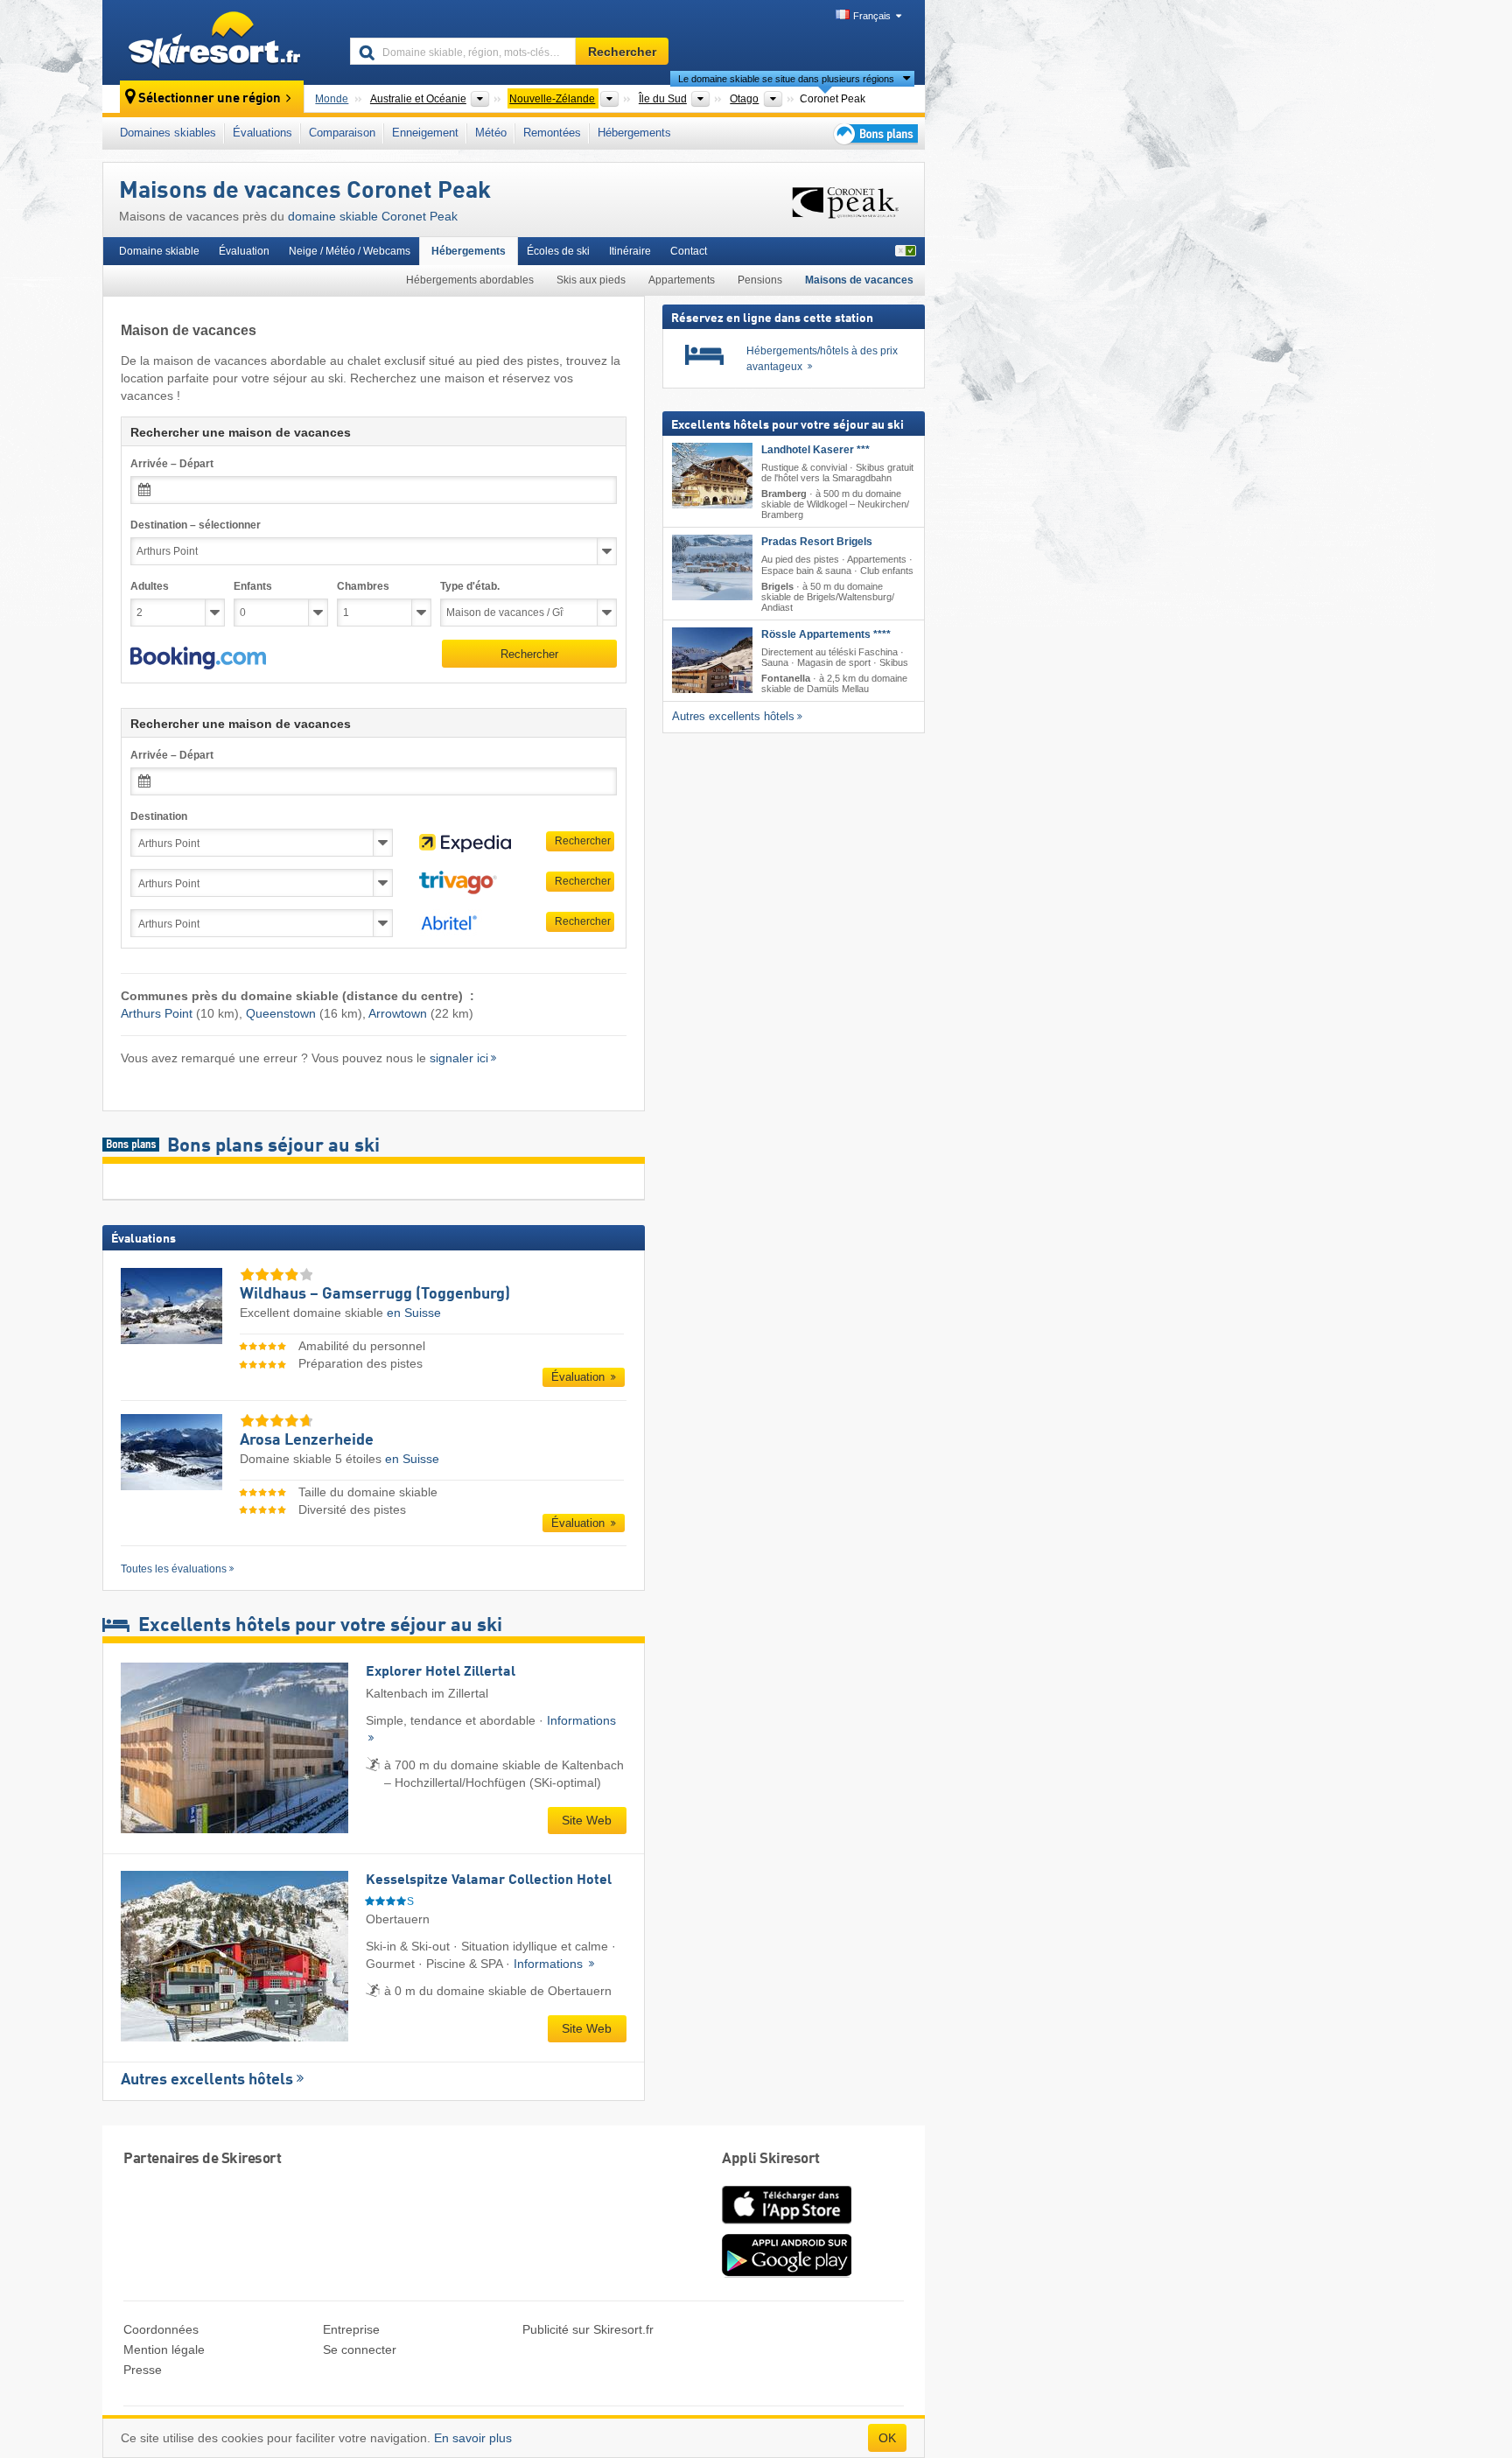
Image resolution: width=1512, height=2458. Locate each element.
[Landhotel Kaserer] (712, 476)
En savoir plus (473, 2438)
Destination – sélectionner (196, 525)
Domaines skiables (168, 133)
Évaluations (262, 133)
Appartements (682, 280)
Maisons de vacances (859, 280)
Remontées (552, 133)
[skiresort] (218, 42)
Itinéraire (630, 251)
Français (872, 16)
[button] (198, 658)
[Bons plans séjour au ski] (874, 133)
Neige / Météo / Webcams (350, 251)
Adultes (150, 586)
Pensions (760, 280)
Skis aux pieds (591, 280)
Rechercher (529, 654)
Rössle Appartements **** (826, 634)
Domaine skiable (159, 251)
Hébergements (634, 133)
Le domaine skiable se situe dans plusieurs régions (786, 79)
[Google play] (787, 2273)
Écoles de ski (558, 251)
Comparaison (342, 133)
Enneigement (425, 133)
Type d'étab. (470, 586)
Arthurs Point (157, 1013)
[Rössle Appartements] (712, 660)
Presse (143, 2370)
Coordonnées (161, 2329)
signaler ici (459, 1058)
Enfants (253, 586)
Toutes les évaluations (174, 1569)
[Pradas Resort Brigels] (712, 567)
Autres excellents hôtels (207, 2080)
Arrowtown (398, 1013)
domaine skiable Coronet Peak (373, 216)
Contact (689, 251)
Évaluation (244, 251)
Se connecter (360, 2349)
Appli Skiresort (771, 2159)
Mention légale (164, 2349)
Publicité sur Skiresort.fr (588, 2329)
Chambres (363, 586)
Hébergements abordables (470, 280)
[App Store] (787, 2225)
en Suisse (414, 1313)
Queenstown (281, 1013)
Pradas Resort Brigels (817, 542)
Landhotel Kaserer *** (815, 450)
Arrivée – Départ (172, 464)
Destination (159, 816)
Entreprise (351, 2329)
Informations (550, 1964)
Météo (491, 133)
